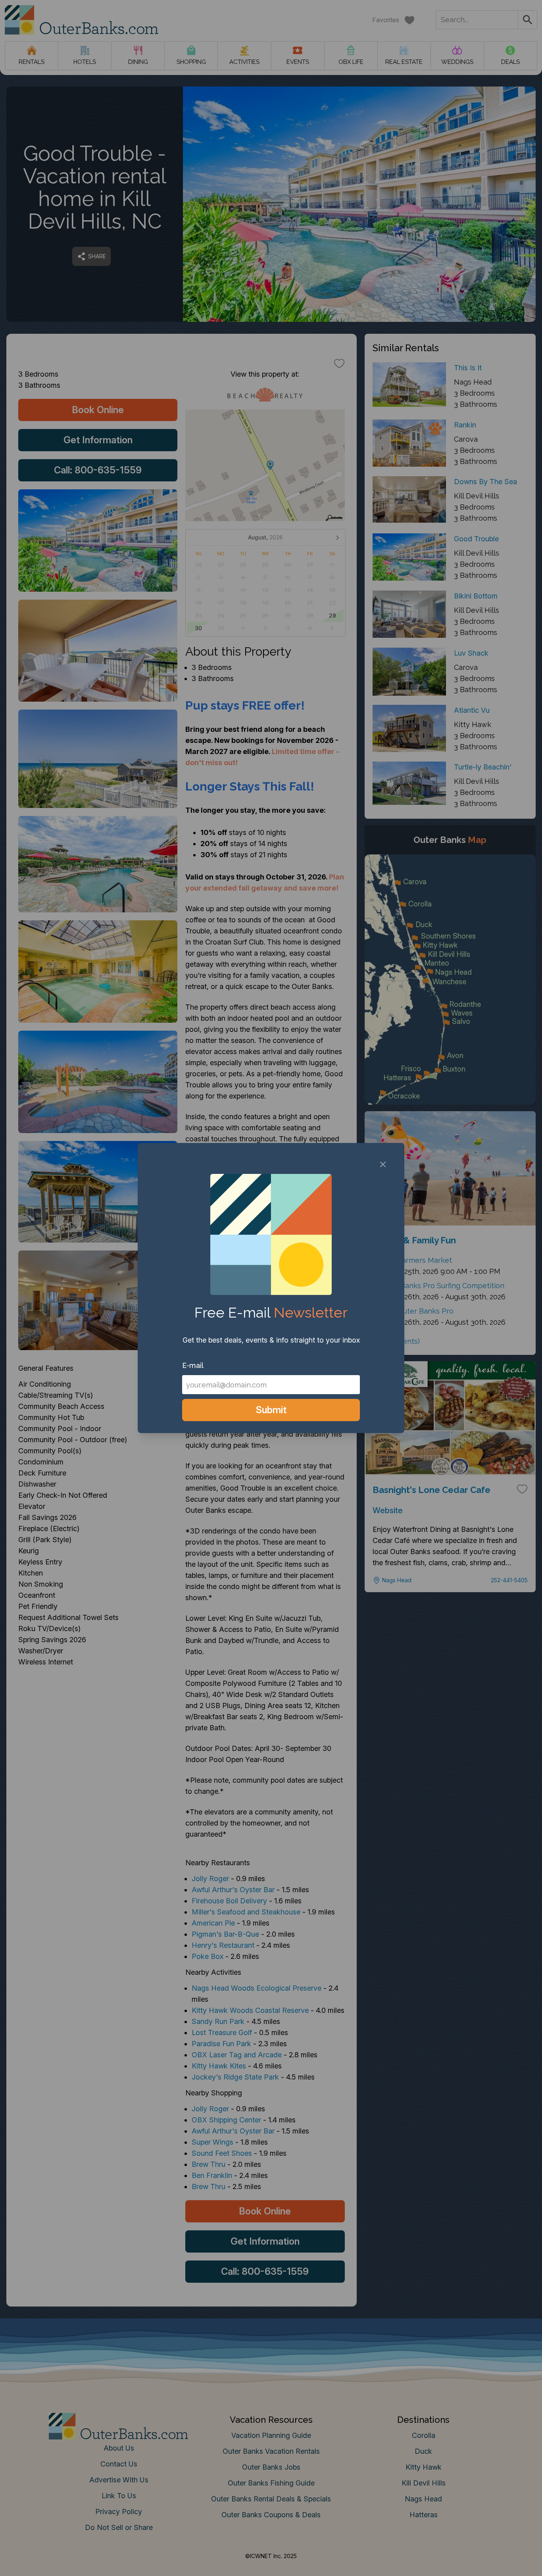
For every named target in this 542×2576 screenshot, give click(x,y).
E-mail (193, 1365)
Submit (271, 1410)
